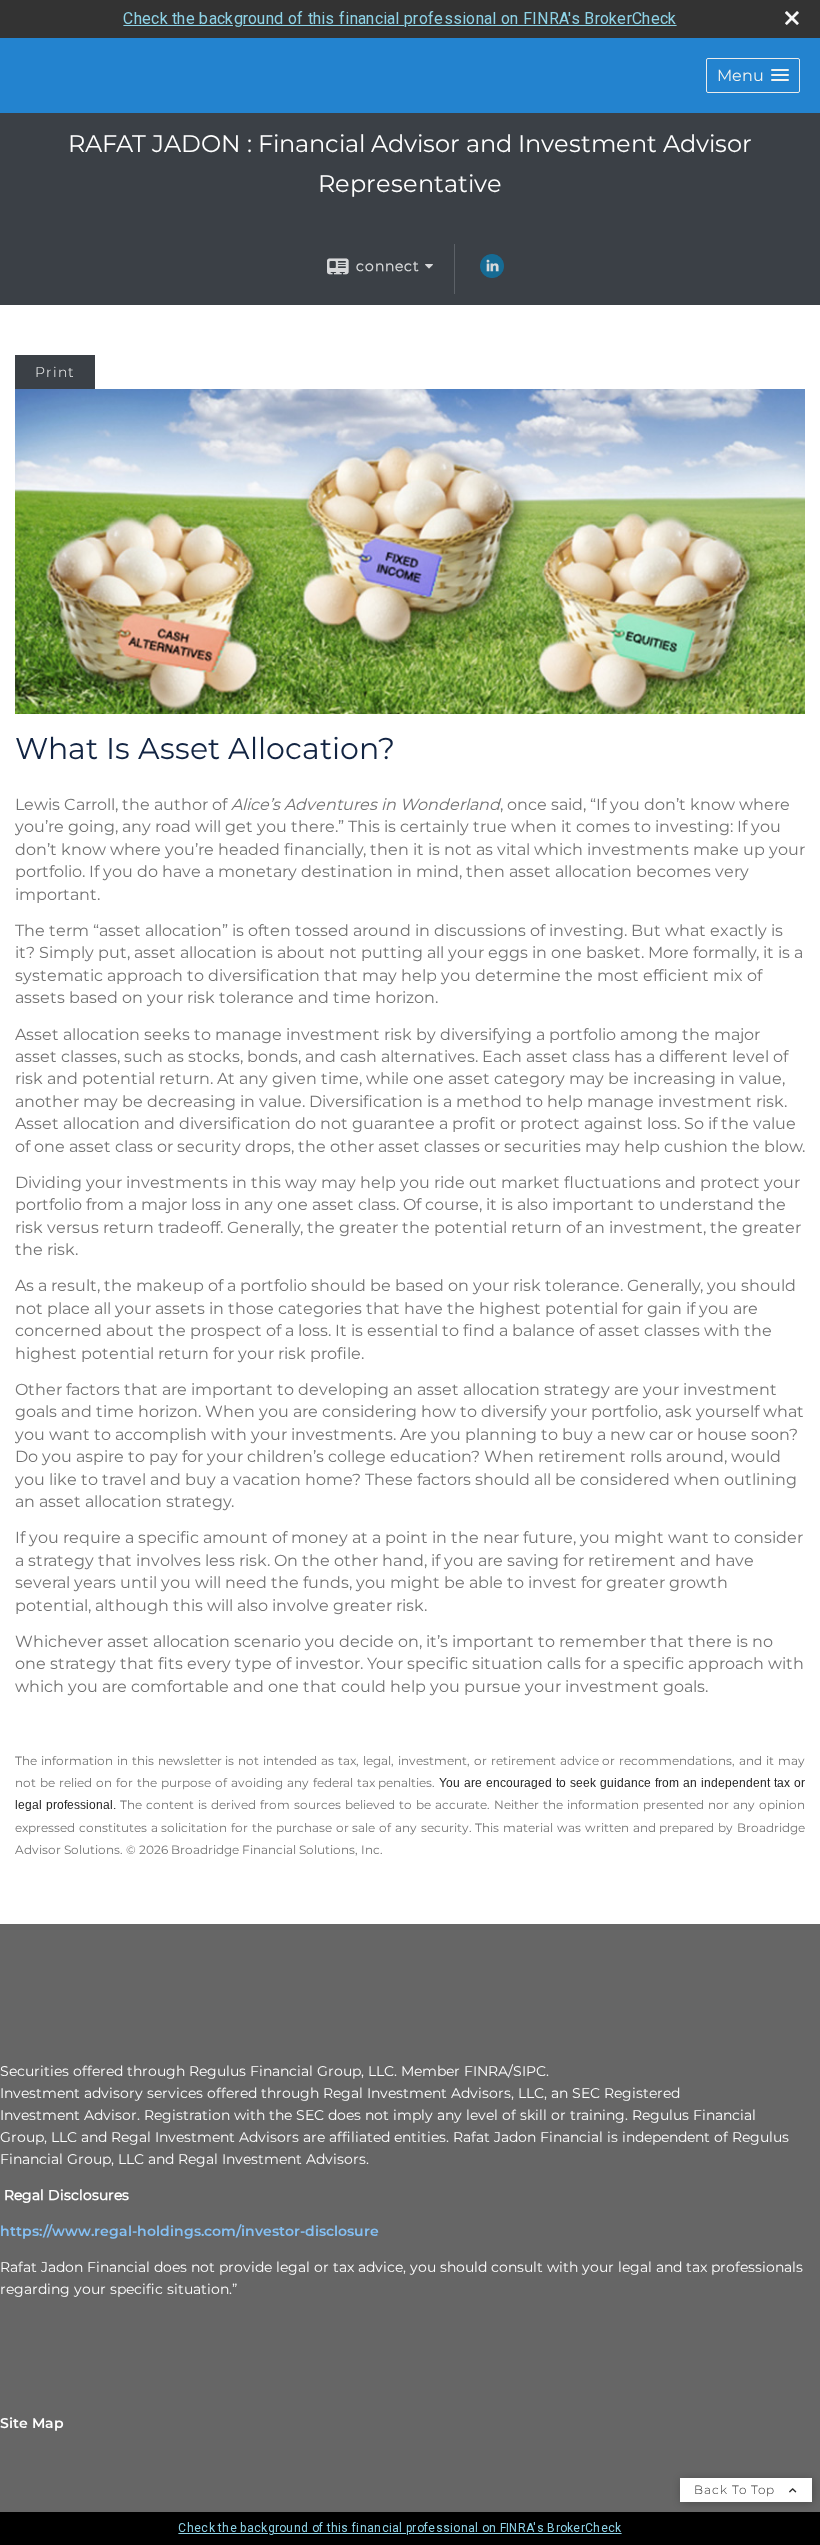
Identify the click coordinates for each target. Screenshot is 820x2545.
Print (55, 372)
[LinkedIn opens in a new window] (492, 273)
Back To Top (736, 2489)
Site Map (32, 2423)
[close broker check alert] (792, 18)
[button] (753, 75)
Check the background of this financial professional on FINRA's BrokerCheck (399, 18)
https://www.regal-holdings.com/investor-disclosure (189, 2231)
